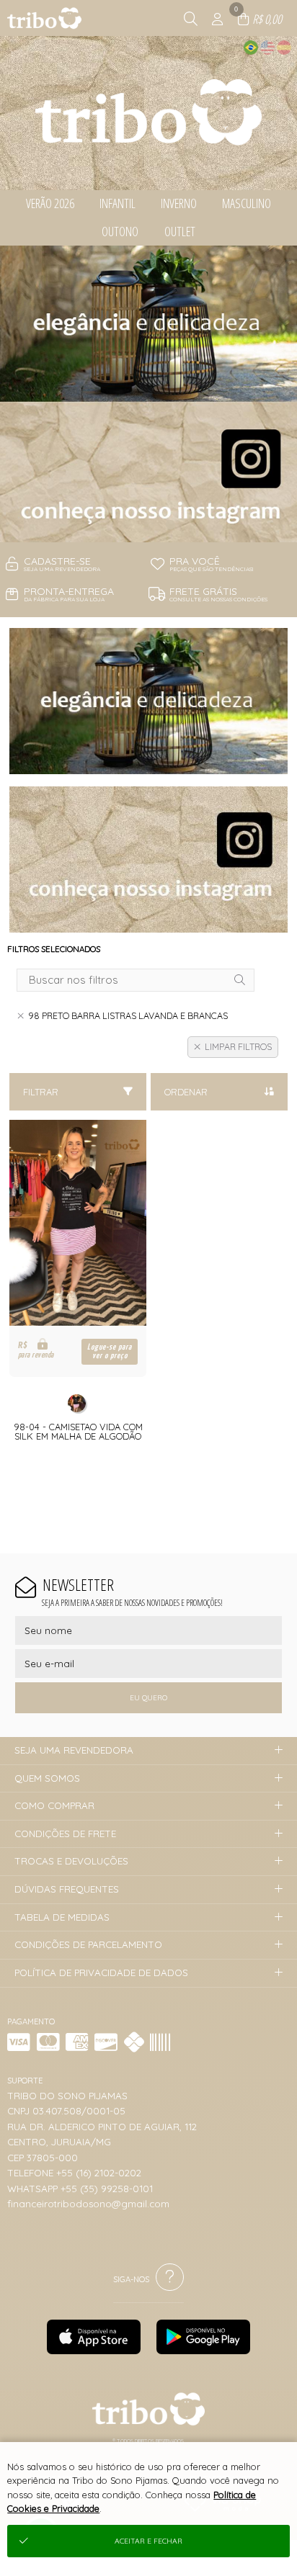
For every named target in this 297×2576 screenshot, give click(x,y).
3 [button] (170, 524)
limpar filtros (238, 1047)
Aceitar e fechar (148, 2541)
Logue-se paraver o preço (110, 1351)
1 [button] (127, 524)
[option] (148, 394)
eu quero (148, 1698)
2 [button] (148, 524)
